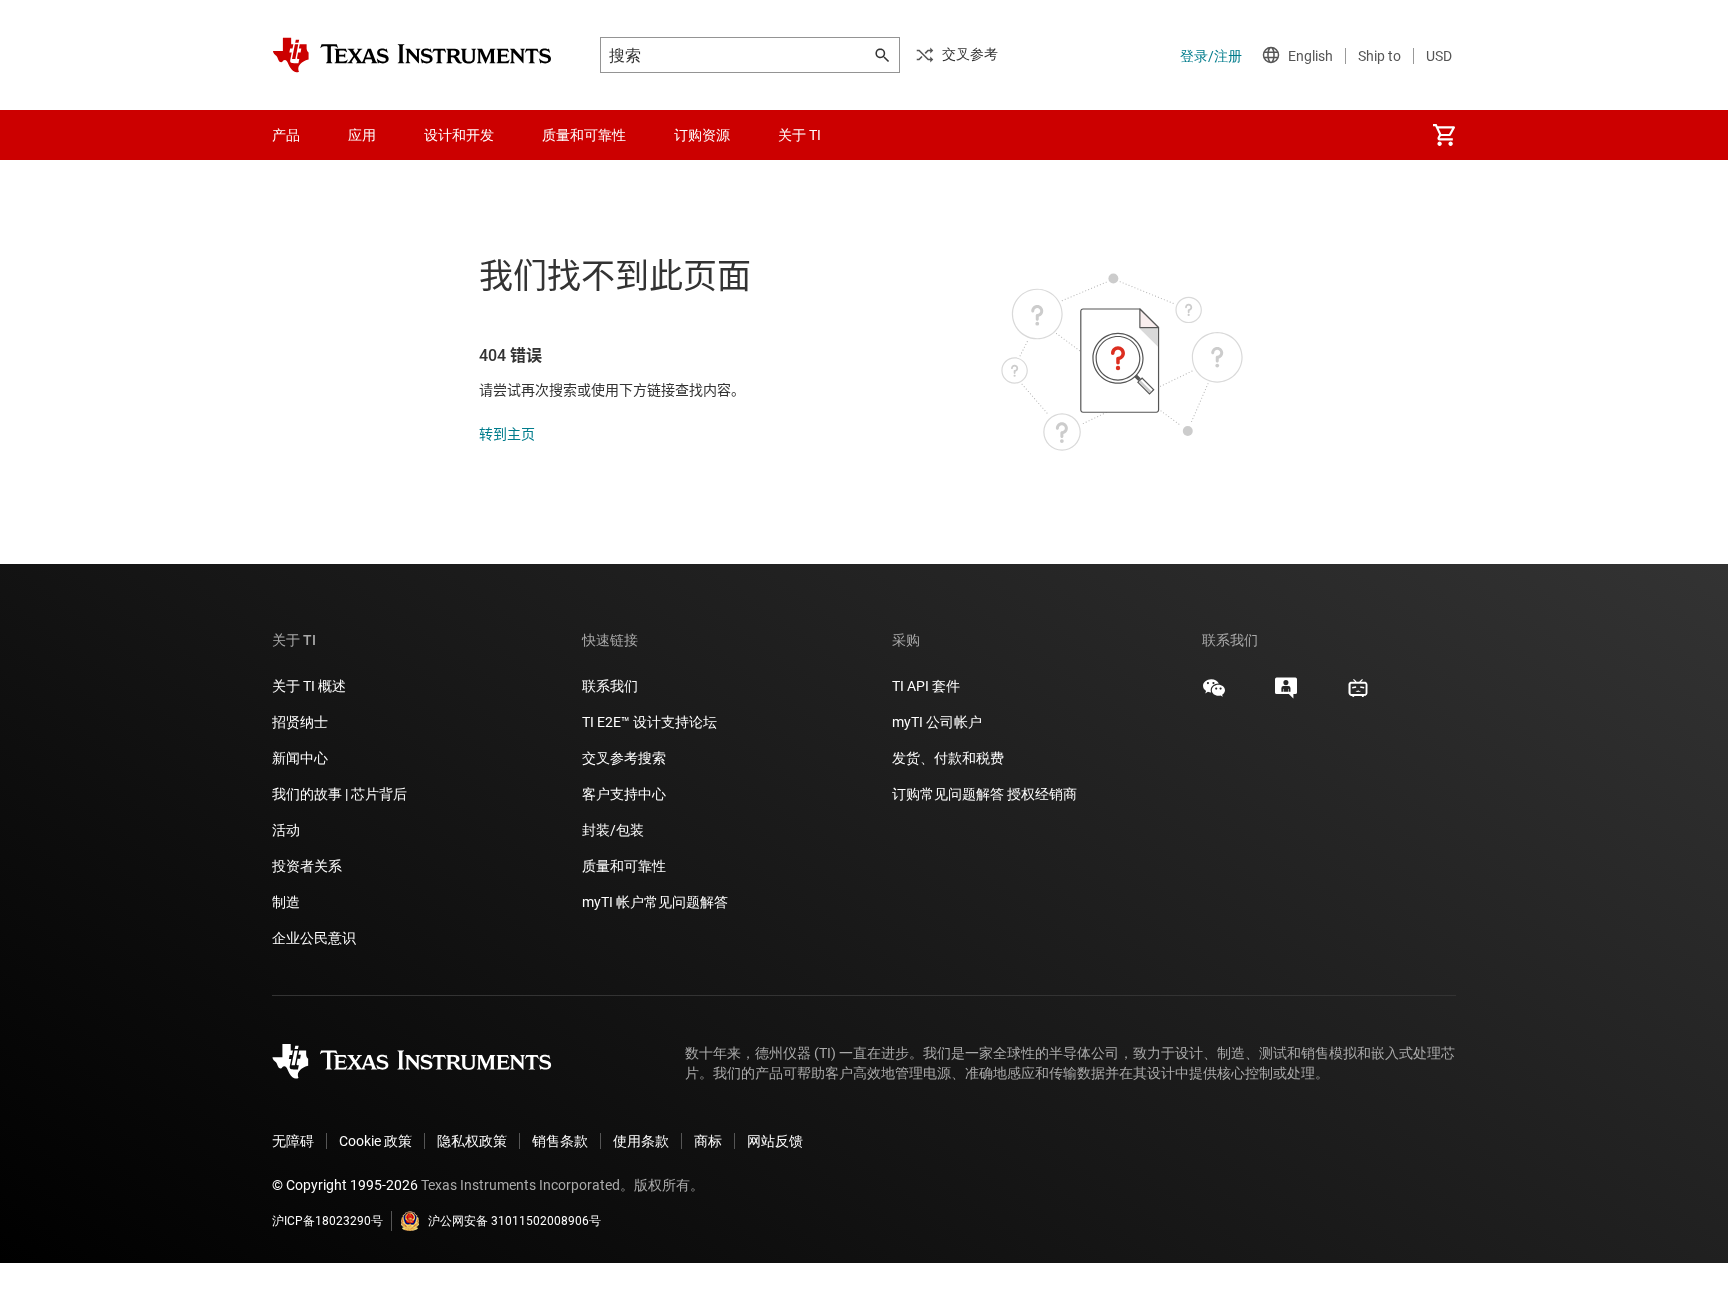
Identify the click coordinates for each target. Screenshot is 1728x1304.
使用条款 (641, 1141)
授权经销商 (1042, 794)
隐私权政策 (472, 1141)
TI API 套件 (926, 686)
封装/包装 (613, 830)
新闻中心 (300, 758)
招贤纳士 (300, 722)
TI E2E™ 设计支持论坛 (649, 722)
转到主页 (507, 434)
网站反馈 (775, 1141)
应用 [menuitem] (362, 135)
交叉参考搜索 (624, 758)
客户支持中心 (624, 794)
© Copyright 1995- (345, 1185)
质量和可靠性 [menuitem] (584, 135)
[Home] (412, 55)
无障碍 (293, 1141)
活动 (286, 830)
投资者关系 (307, 866)
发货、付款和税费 (948, 758)
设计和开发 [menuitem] (459, 135)
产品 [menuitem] (286, 135)
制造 (286, 902)
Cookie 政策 (375, 1141)
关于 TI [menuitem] (799, 135)
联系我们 (610, 686)
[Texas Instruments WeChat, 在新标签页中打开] (1214, 695)
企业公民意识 (314, 938)
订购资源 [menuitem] (702, 135)
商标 (708, 1141)
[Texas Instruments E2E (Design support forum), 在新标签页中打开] (1286, 695)
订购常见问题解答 (948, 794)
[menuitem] (1444, 135)
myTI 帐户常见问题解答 (655, 902)
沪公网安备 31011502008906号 (514, 1221)
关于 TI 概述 (309, 686)
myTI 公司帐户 (937, 722)
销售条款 (560, 1141)
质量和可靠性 (625, 866)
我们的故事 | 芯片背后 (339, 794)
